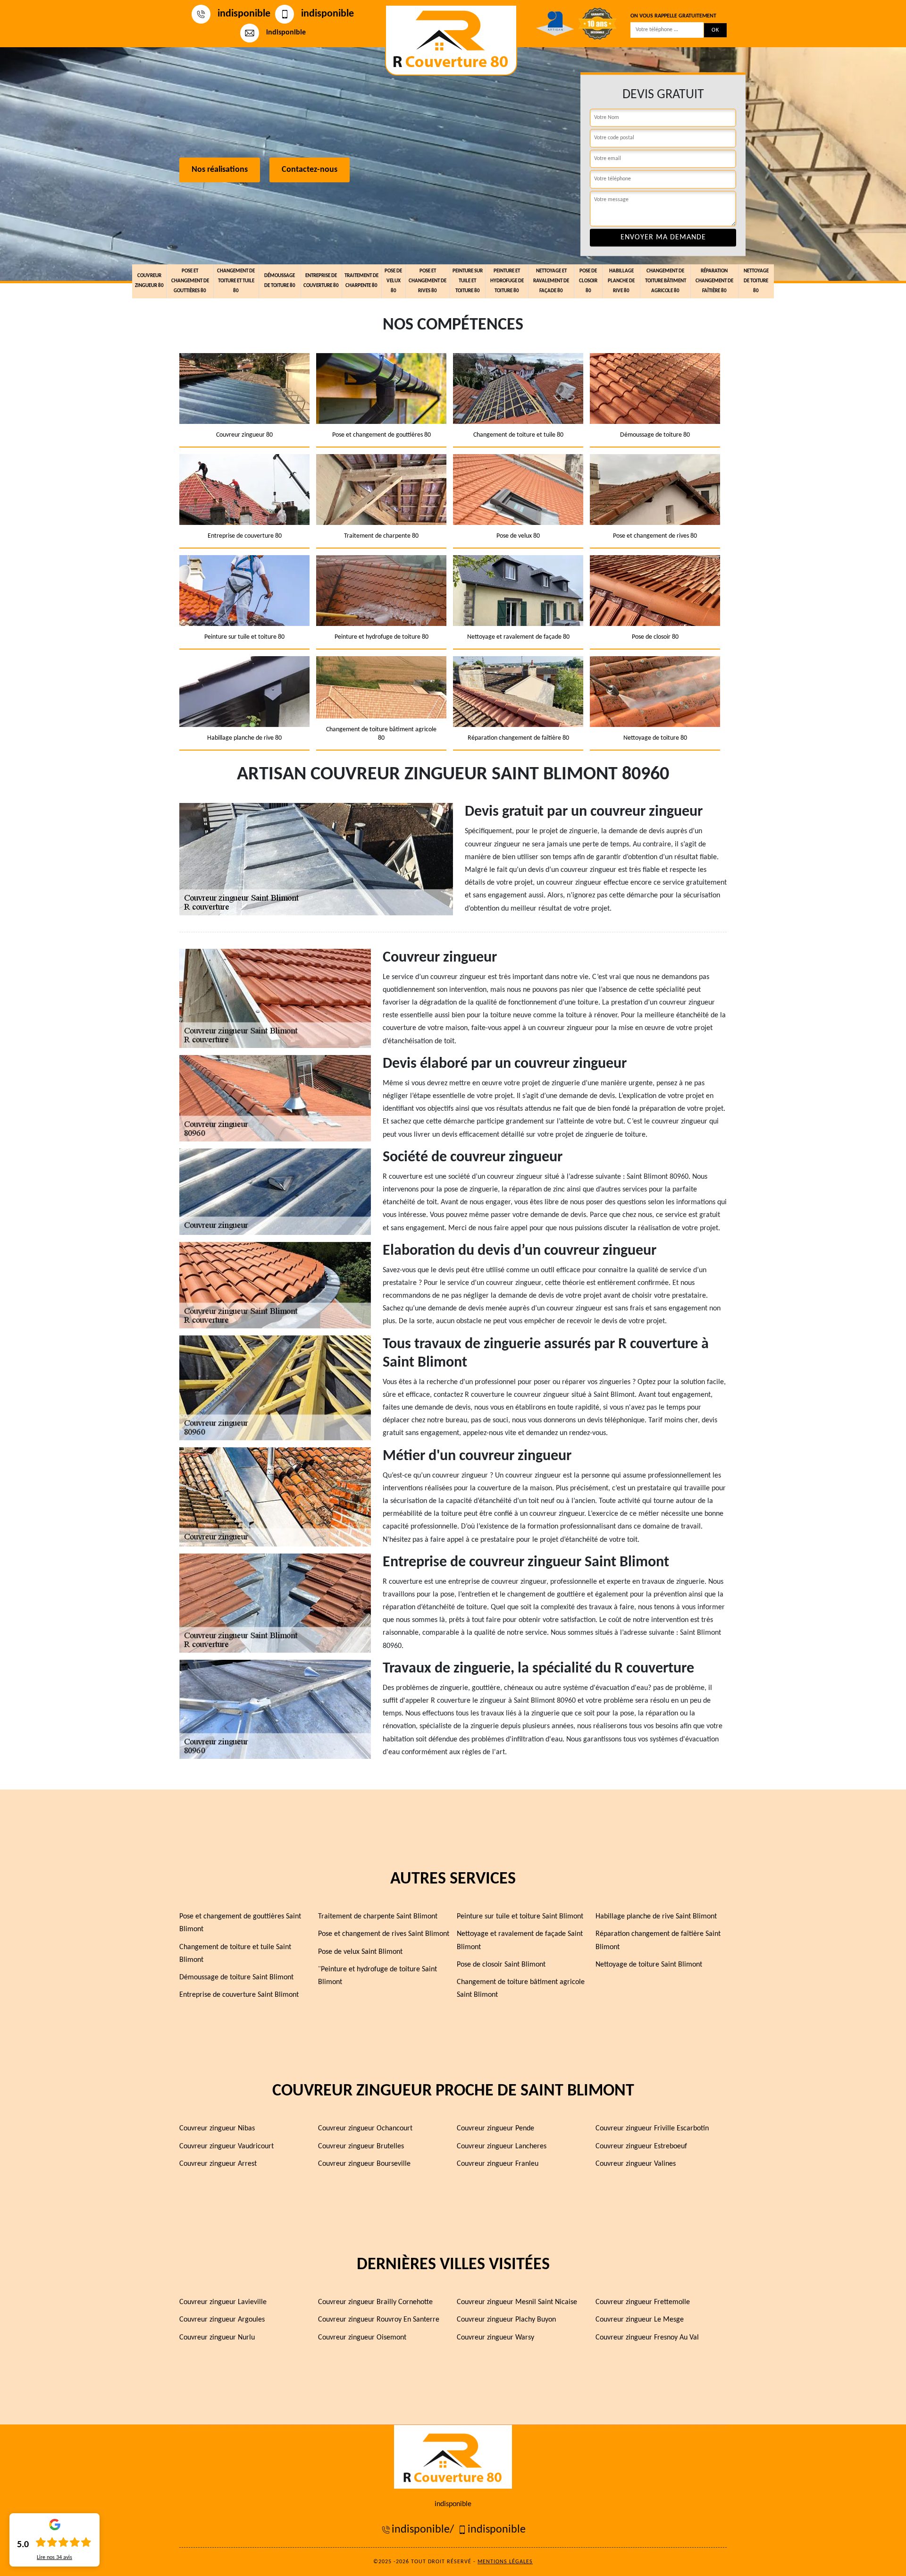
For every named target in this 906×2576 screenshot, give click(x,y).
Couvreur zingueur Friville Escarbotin (652, 2128)
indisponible (244, 14)
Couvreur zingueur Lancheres (502, 2146)
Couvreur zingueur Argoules (222, 2320)
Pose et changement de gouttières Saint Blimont (240, 1923)
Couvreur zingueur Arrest (218, 2164)
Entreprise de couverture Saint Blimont (239, 1995)
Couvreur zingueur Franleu (498, 2164)
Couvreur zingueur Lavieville (223, 2302)
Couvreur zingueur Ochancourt (365, 2128)
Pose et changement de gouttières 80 (190, 281)
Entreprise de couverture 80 (321, 281)
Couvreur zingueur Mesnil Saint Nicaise (517, 2302)
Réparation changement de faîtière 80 (714, 281)
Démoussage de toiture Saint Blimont (236, 1977)
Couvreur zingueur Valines (636, 2164)
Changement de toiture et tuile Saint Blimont (235, 1954)
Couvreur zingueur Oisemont (362, 2338)
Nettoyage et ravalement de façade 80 (551, 281)
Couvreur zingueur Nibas (217, 2128)
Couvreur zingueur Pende (495, 2128)
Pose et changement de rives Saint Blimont (384, 1934)
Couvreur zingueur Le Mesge (640, 2320)
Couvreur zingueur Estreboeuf (641, 2146)
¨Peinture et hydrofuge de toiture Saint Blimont (377, 1976)
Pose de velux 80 (393, 281)
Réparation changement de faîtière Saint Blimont (658, 1940)
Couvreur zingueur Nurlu (217, 2338)
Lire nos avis (55, 2558)
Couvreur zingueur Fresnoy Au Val (647, 2338)
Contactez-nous (310, 170)
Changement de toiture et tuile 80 (236, 281)
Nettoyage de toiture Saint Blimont (649, 1965)
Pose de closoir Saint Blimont (501, 1965)
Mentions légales (505, 2562)
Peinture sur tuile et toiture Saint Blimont (520, 1917)
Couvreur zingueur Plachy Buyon (506, 2320)
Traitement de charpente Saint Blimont (378, 1917)
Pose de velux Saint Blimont (360, 1952)
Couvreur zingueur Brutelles (361, 2146)
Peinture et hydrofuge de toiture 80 (507, 281)
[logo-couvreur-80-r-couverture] (451, 40)
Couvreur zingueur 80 (149, 281)
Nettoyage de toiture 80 (756, 281)
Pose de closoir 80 (588, 281)
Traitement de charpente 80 (361, 281)
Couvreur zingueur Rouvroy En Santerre (379, 2320)
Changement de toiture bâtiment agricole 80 (666, 281)
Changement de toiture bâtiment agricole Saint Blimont (521, 1989)
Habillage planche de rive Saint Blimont (656, 1917)
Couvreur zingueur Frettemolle (643, 2302)
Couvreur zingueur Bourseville (364, 2164)
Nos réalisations (220, 170)
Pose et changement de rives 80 (428, 281)
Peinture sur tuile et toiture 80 (468, 281)
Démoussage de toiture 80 (280, 281)
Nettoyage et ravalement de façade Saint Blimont (520, 1940)
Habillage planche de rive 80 (621, 281)
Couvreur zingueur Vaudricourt (226, 2146)
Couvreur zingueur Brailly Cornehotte (375, 2302)
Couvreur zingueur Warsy (495, 2338)
